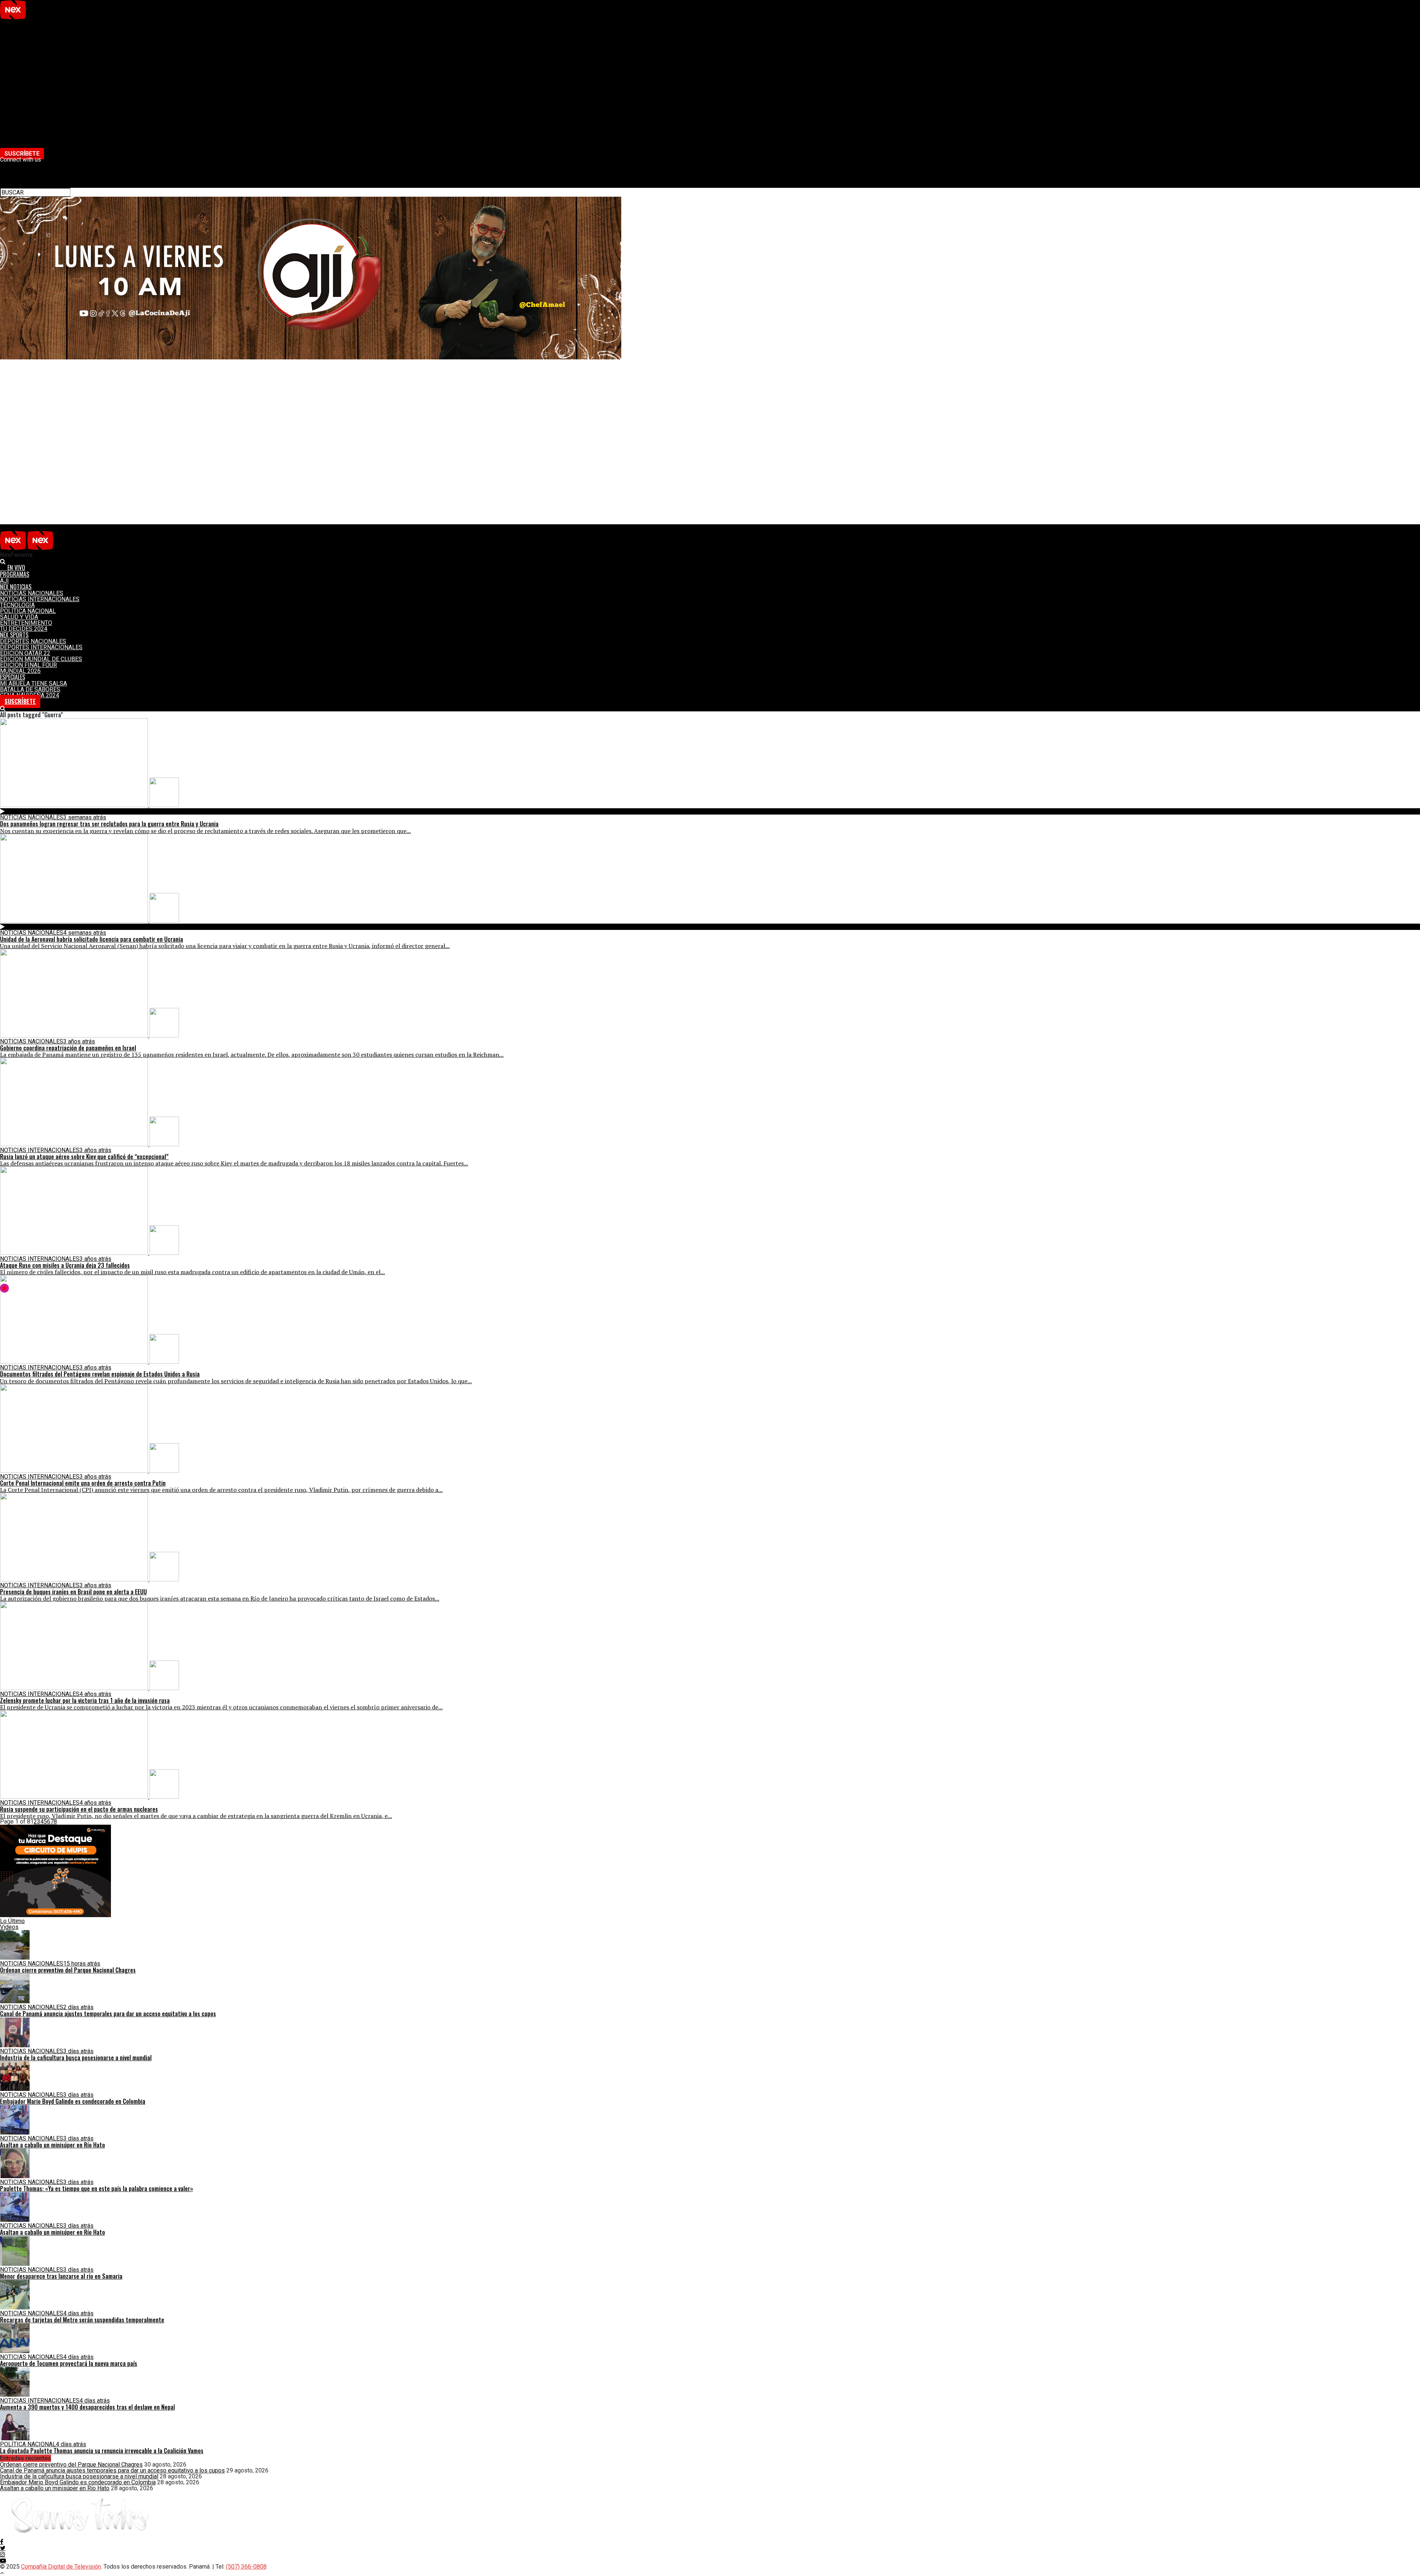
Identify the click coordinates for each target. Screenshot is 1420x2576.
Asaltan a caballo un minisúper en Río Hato (55, 2488)
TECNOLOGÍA (17, 59)
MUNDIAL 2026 (20, 124)
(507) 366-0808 (246, 2567)
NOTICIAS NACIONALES (32, 47)
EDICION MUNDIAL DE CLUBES (41, 112)
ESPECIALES (17, 130)
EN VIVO (15, 23)
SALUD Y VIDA (19, 71)
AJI (4, 35)
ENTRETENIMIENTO (26, 77)
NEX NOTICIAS (19, 41)
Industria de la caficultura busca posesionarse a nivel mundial (79, 2476)
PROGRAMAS (18, 29)
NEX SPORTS (17, 89)
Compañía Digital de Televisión (61, 2567)
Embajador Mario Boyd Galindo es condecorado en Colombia (78, 2482)
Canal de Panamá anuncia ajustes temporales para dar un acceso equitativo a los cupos (112, 2470)
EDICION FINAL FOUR (28, 118)
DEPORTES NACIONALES (33, 94)
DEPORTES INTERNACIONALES (41, 100)
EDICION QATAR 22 (25, 106)
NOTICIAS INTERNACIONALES (40, 53)
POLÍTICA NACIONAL (28, 65)
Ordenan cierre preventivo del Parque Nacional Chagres (71, 2465)
